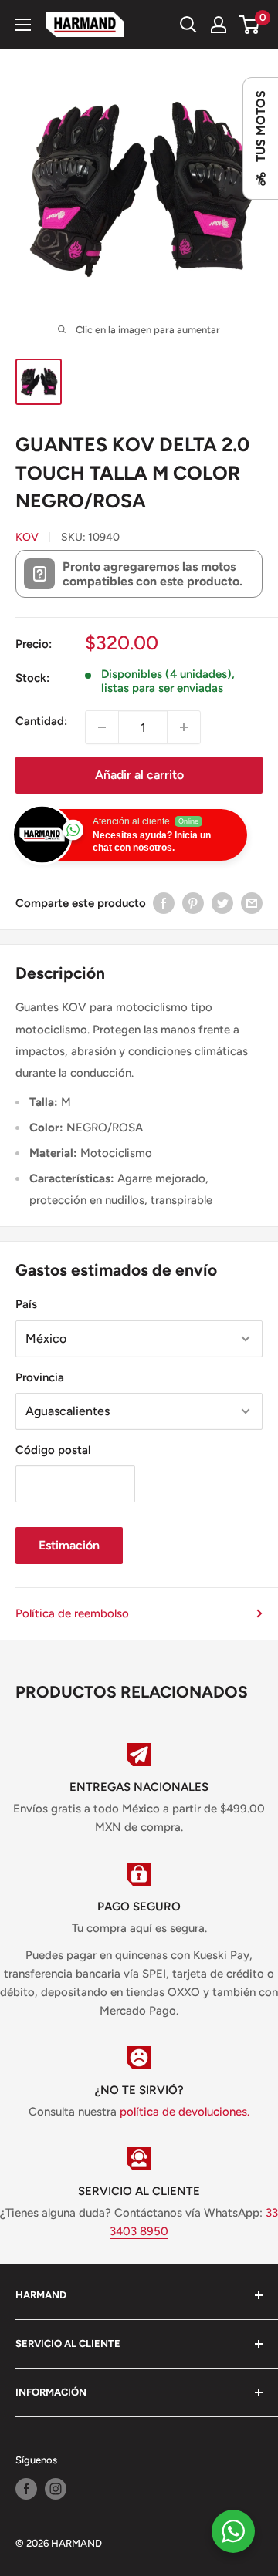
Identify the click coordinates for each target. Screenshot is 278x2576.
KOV (27, 537)
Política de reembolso (72, 1613)
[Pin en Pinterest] (193, 903)
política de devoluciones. (185, 2112)
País (26, 1304)
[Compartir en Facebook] (164, 903)
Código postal (53, 1450)
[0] (250, 25)
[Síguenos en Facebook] (26, 2489)
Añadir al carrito (139, 775)
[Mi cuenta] (219, 25)
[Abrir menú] (23, 25)
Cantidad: (41, 721)
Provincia (40, 1377)
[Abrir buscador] (188, 25)
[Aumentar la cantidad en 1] (184, 727)
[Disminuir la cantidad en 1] (102, 727)
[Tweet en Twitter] (222, 903)
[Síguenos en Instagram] (56, 2489)
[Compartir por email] (252, 903)
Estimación (69, 1545)
